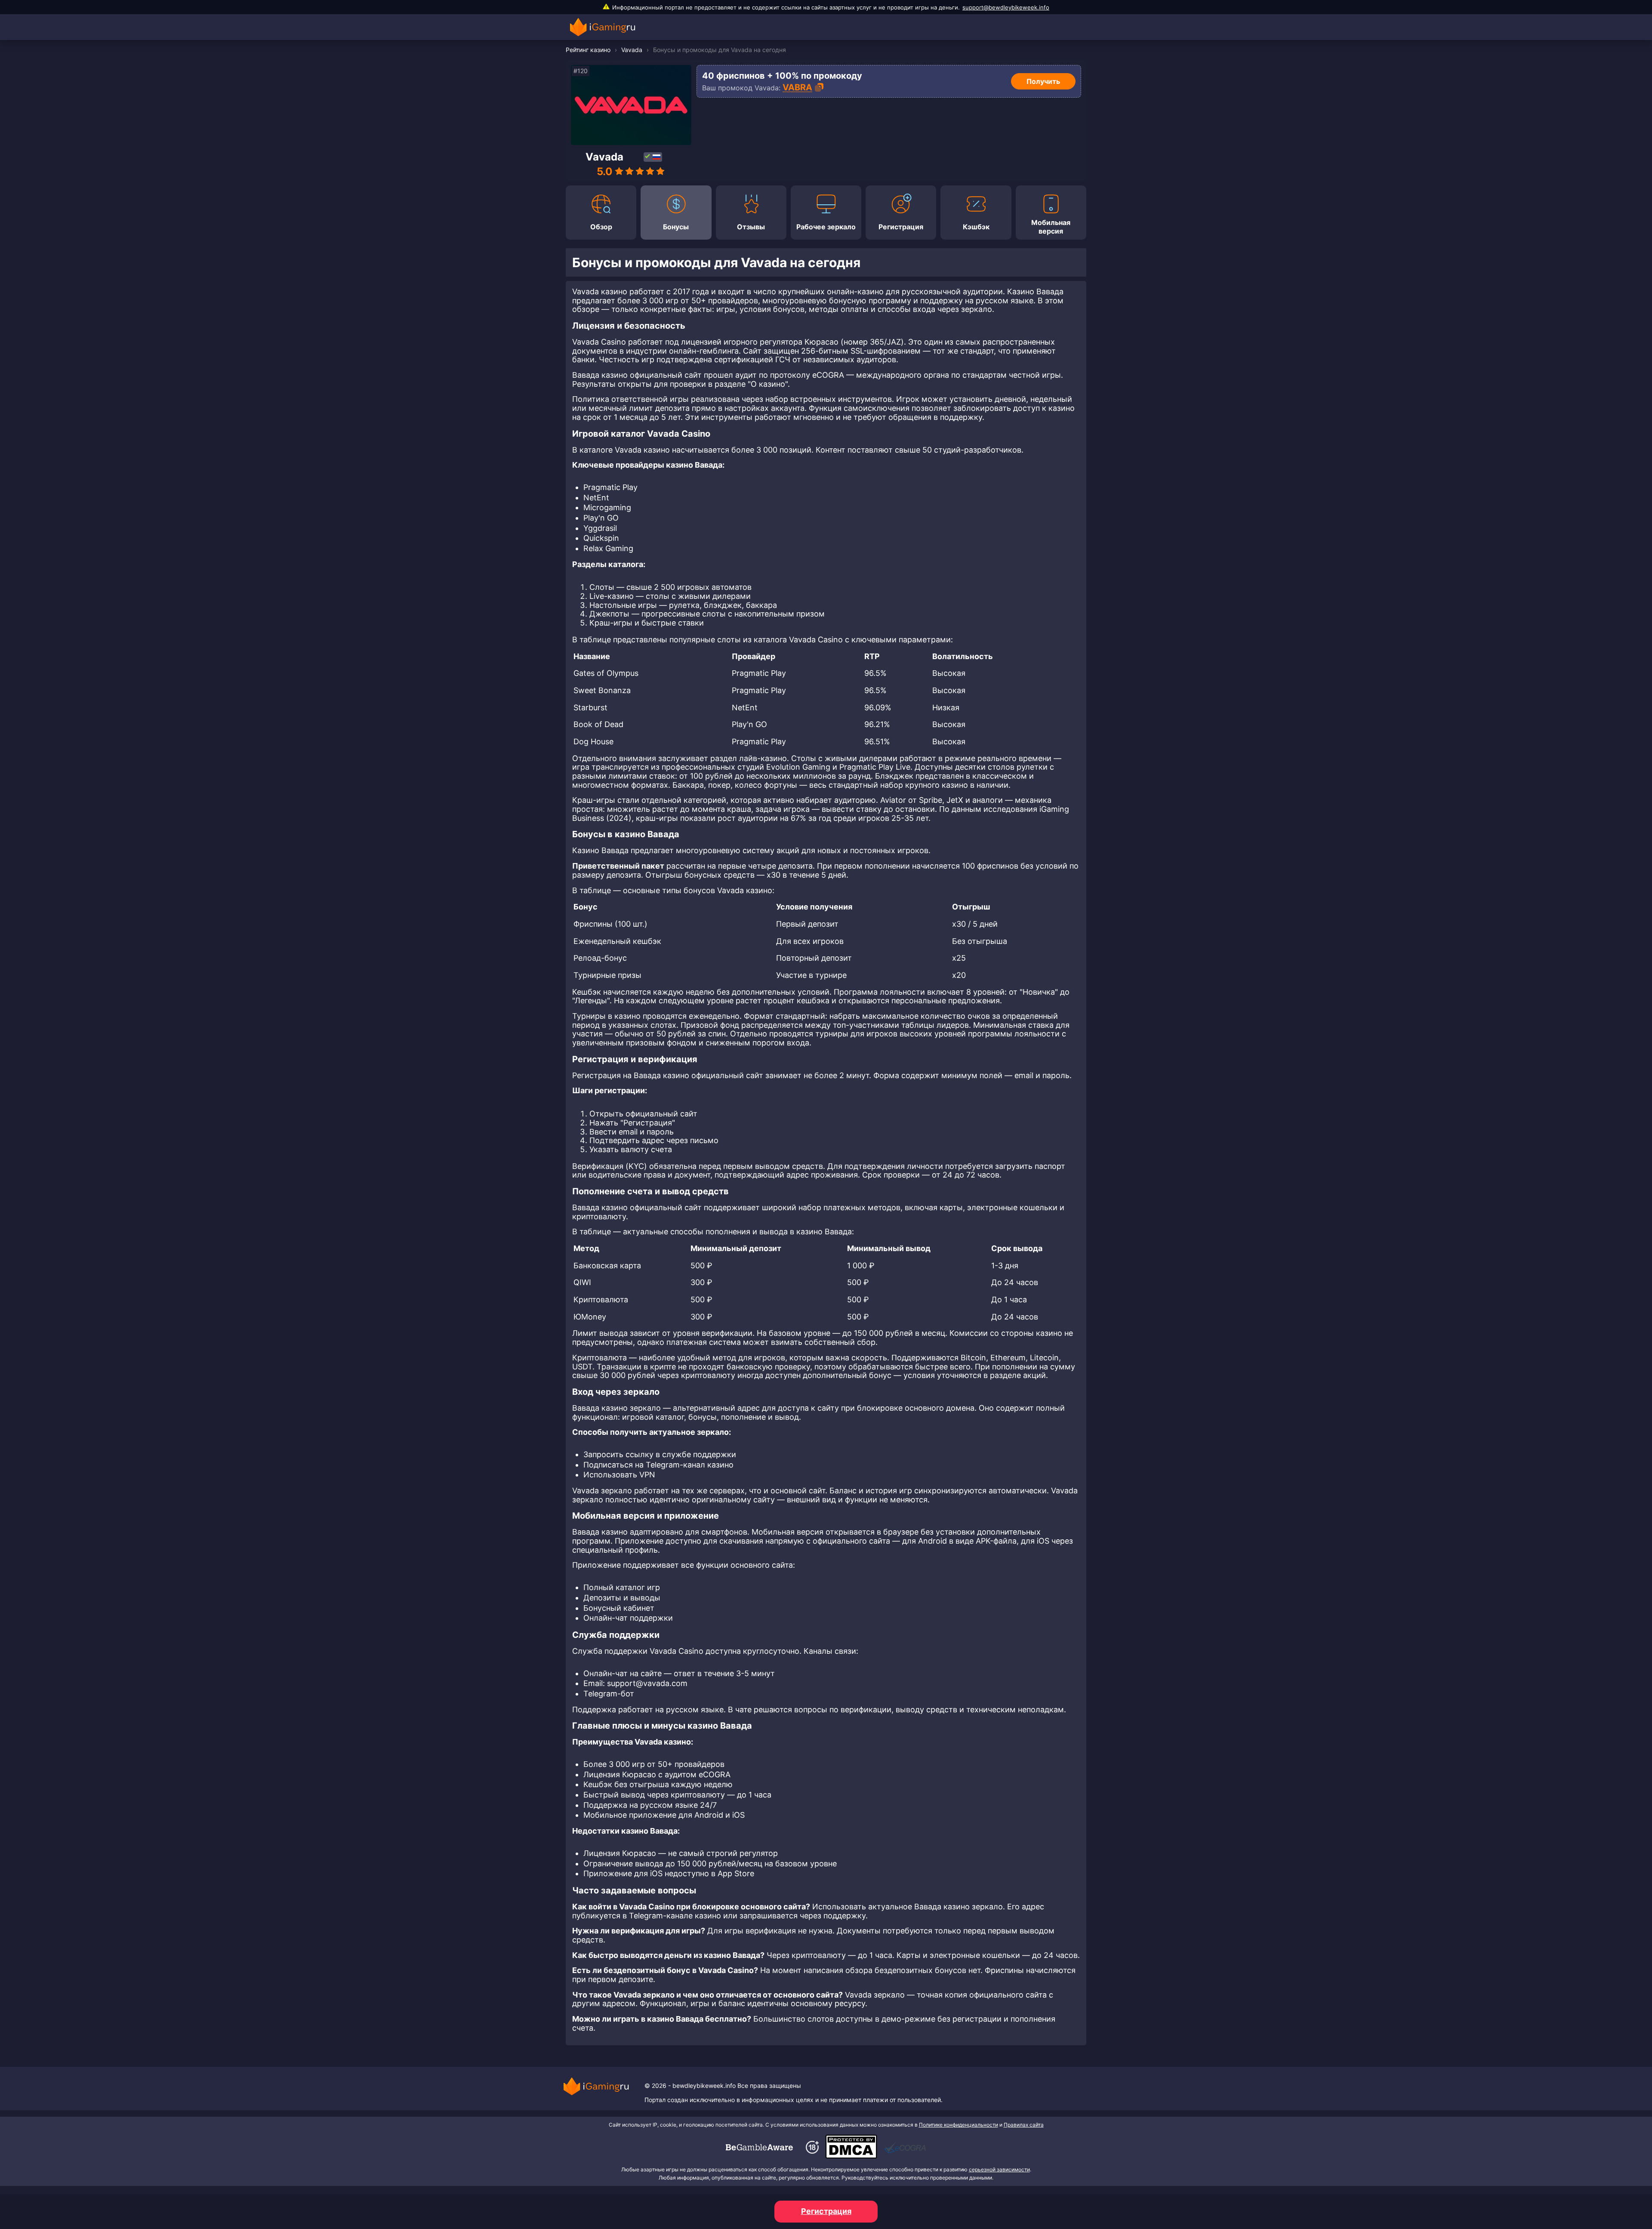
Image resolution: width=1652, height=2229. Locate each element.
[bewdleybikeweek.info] (605, 27)
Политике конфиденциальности (959, 2125)
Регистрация (826, 2211)
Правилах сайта (1024, 2125)
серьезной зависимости (999, 2169)
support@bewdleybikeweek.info (1006, 7)
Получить (1043, 81)
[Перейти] (759, 2147)
